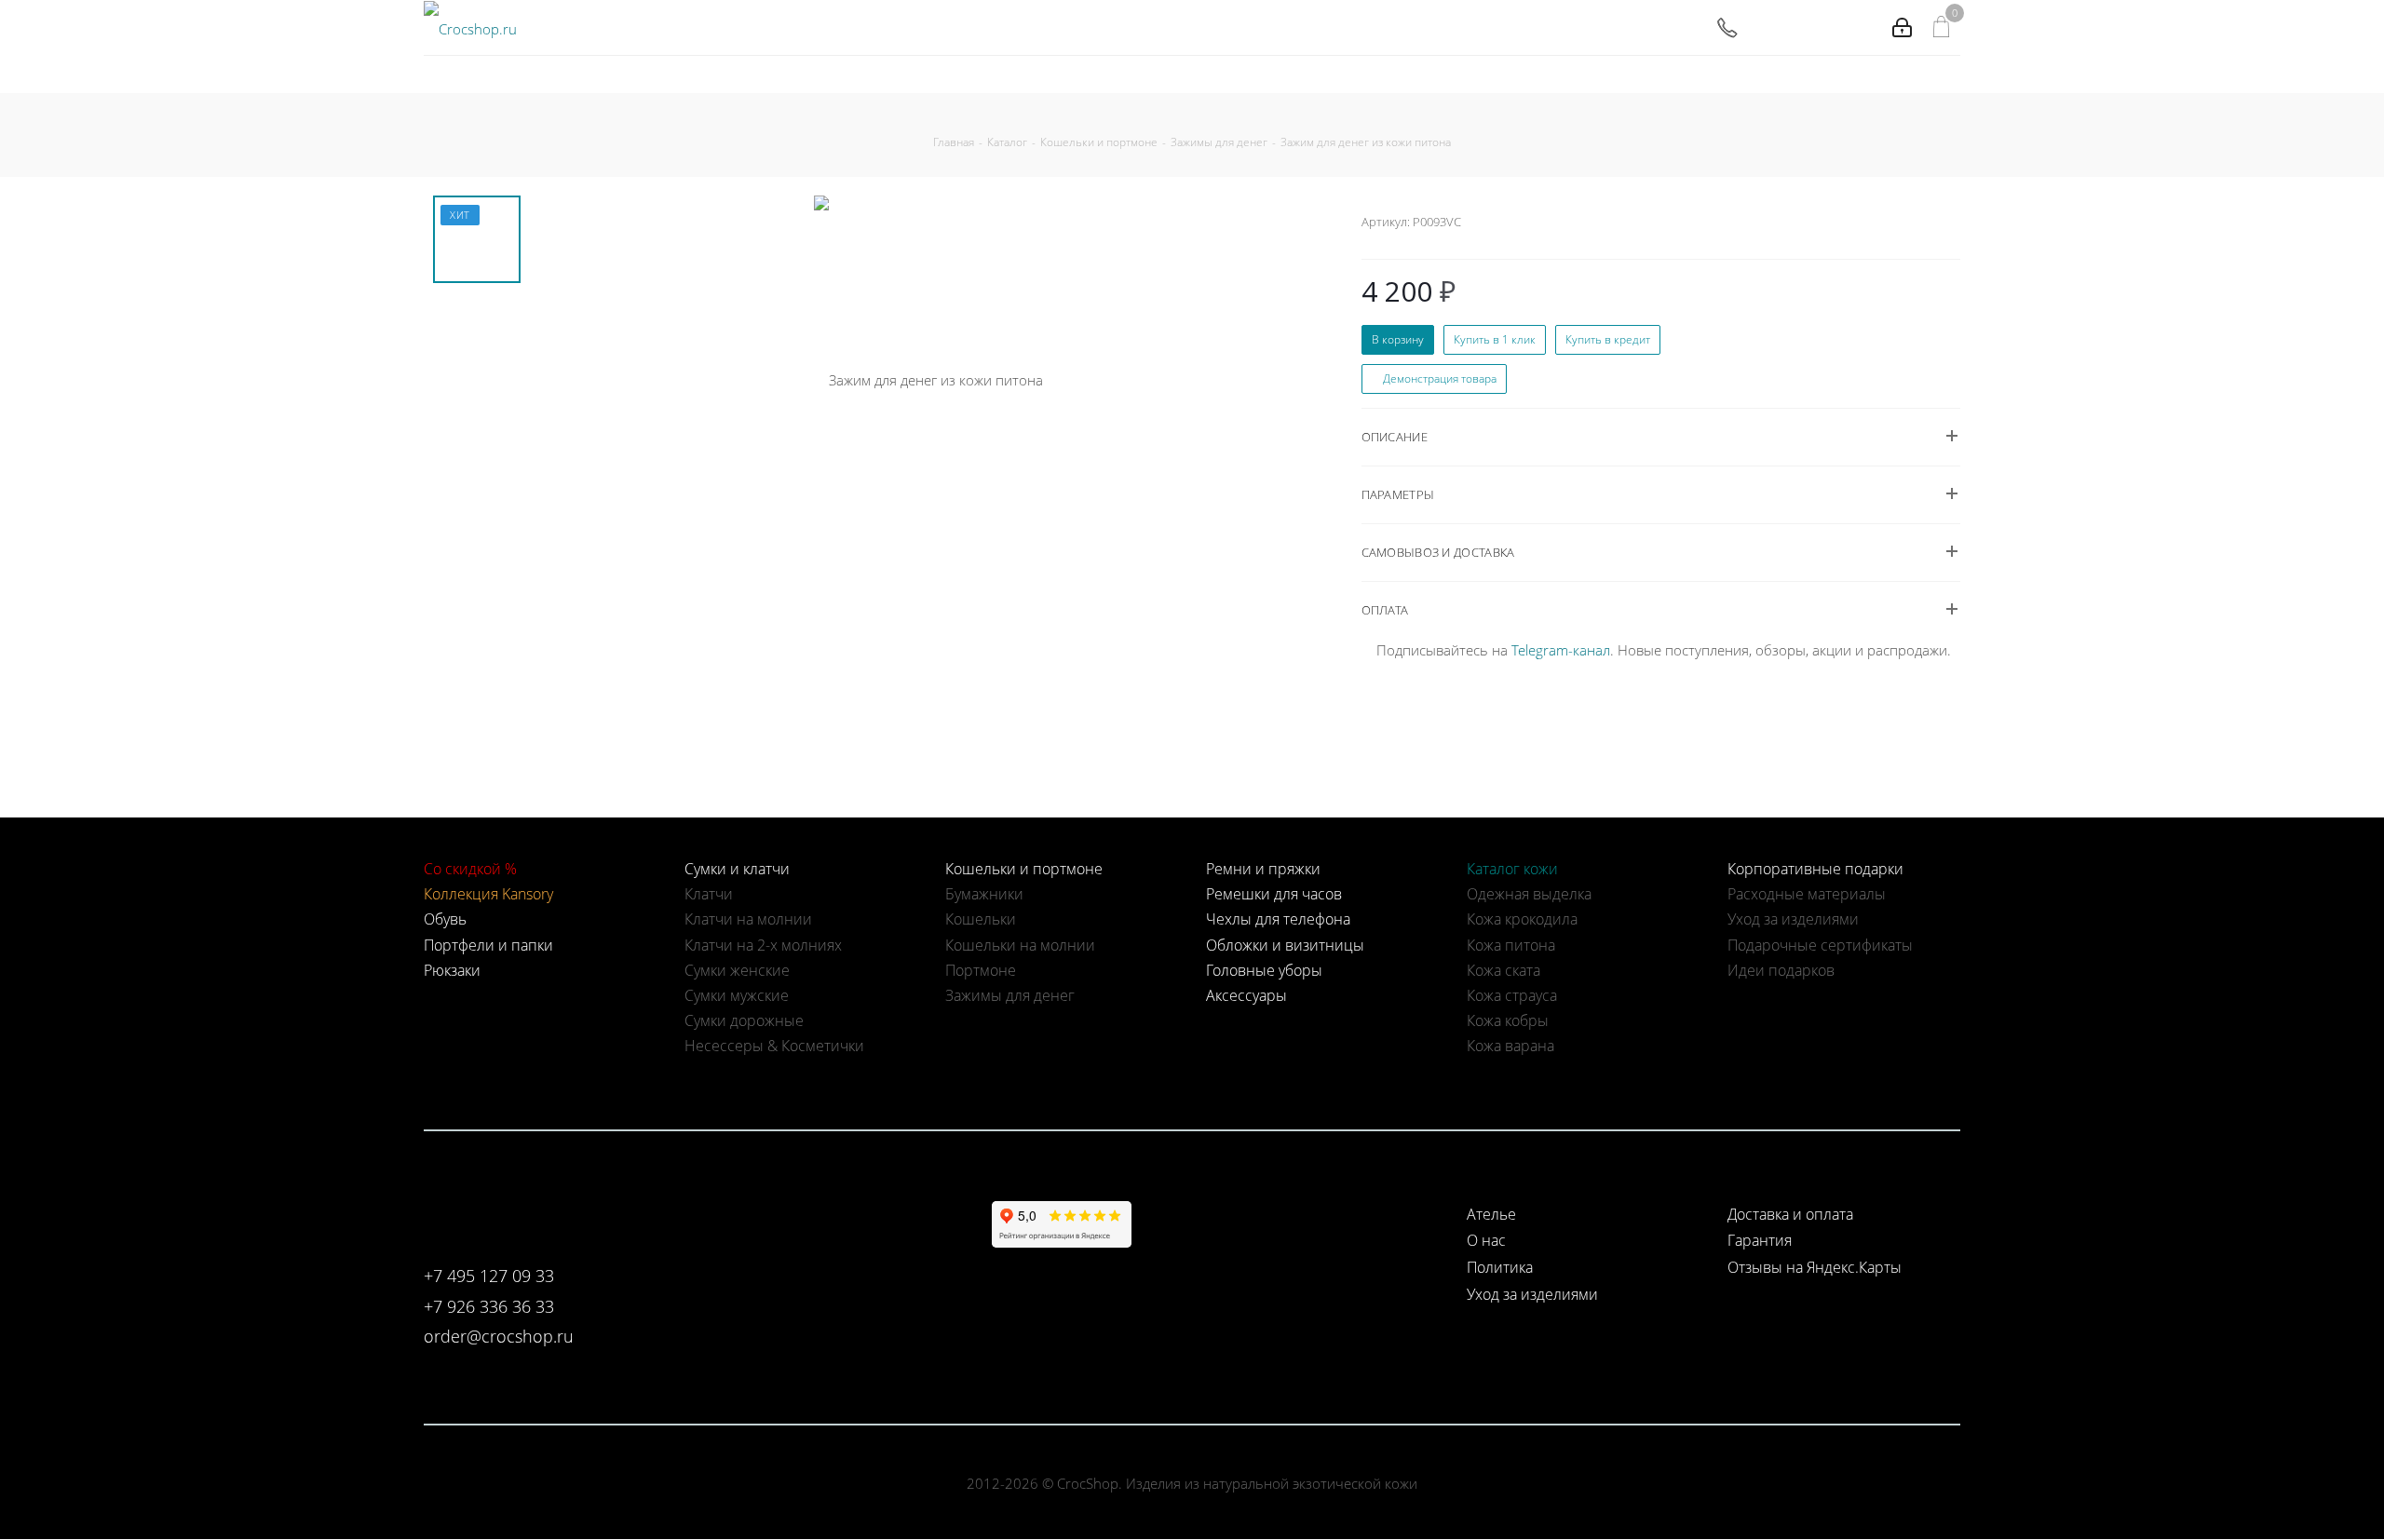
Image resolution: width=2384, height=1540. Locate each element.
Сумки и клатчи (737, 869)
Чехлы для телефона (1278, 919)
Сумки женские (737, 970)
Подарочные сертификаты (1820, 945)
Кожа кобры (1508, 1020)
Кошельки (981, 919)
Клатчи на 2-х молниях (763, 945)
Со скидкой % (470, 869)
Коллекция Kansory (488, 894)
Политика (1500, 1267)
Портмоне (981, 970)
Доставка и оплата (1790, 1214)
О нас (1486, 1240)
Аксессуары (1246, 995)
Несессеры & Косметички (774, 1046)
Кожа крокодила (1522, 919)
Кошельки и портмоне (1024, 869)
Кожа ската (1504, 970)
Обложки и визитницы (1285, 945)
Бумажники (984, 894)
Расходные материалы (1807, 894)
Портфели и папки (488, 945)
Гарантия (1760, 1240)
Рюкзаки (452, 970)
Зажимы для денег (1010, 995)
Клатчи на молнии (748, 919)
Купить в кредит (1608, 339)
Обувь (445, 919)
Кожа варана (1510, 1046)
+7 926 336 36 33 (489, 1306)
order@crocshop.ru (499, 1336)
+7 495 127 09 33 (489, 1276)
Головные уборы (1264, 970)
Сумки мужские (737, 995)
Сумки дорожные (744, 1020)
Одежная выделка (1529, 894)
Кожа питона (1511, 945)
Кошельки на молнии (1020, 945)
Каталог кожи (1512, 869)
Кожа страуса (1512, 995)
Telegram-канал (1561, 650)
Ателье (1491, 1214)
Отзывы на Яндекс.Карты (1815, 1267)
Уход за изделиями (1793, 919)
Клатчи (709, 894)
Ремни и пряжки (1263, 869)
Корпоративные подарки (1815, 869)
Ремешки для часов (1274, 894)
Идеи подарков (1781, 970)
